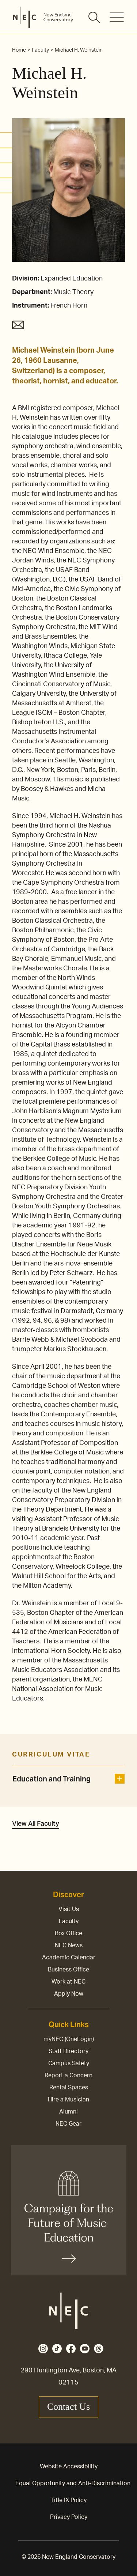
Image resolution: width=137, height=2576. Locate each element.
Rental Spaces (69, 2088)
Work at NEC (68, 1982)
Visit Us (69, 1909)
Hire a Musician (68, 2100)
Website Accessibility (69, 2467)
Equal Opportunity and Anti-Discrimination (73, 2483)
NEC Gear (68, 2124)
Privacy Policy (69, 2517)
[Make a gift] (69, 2210)
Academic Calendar (69, 1958)
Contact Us (68, 2407)
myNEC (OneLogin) (69, 2039)
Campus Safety (69, 2063)
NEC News (69, 1945)
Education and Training (52, 1779)
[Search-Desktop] (95, 18)
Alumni (68, 2112)
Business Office (68, 1970)
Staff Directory (68, 2051)
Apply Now (69, 1994)
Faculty (69, 1921)
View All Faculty (36, 1824)
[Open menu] (117, 17)
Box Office (68, 1933)
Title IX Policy (68, 2500)
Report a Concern (68, 2075)
